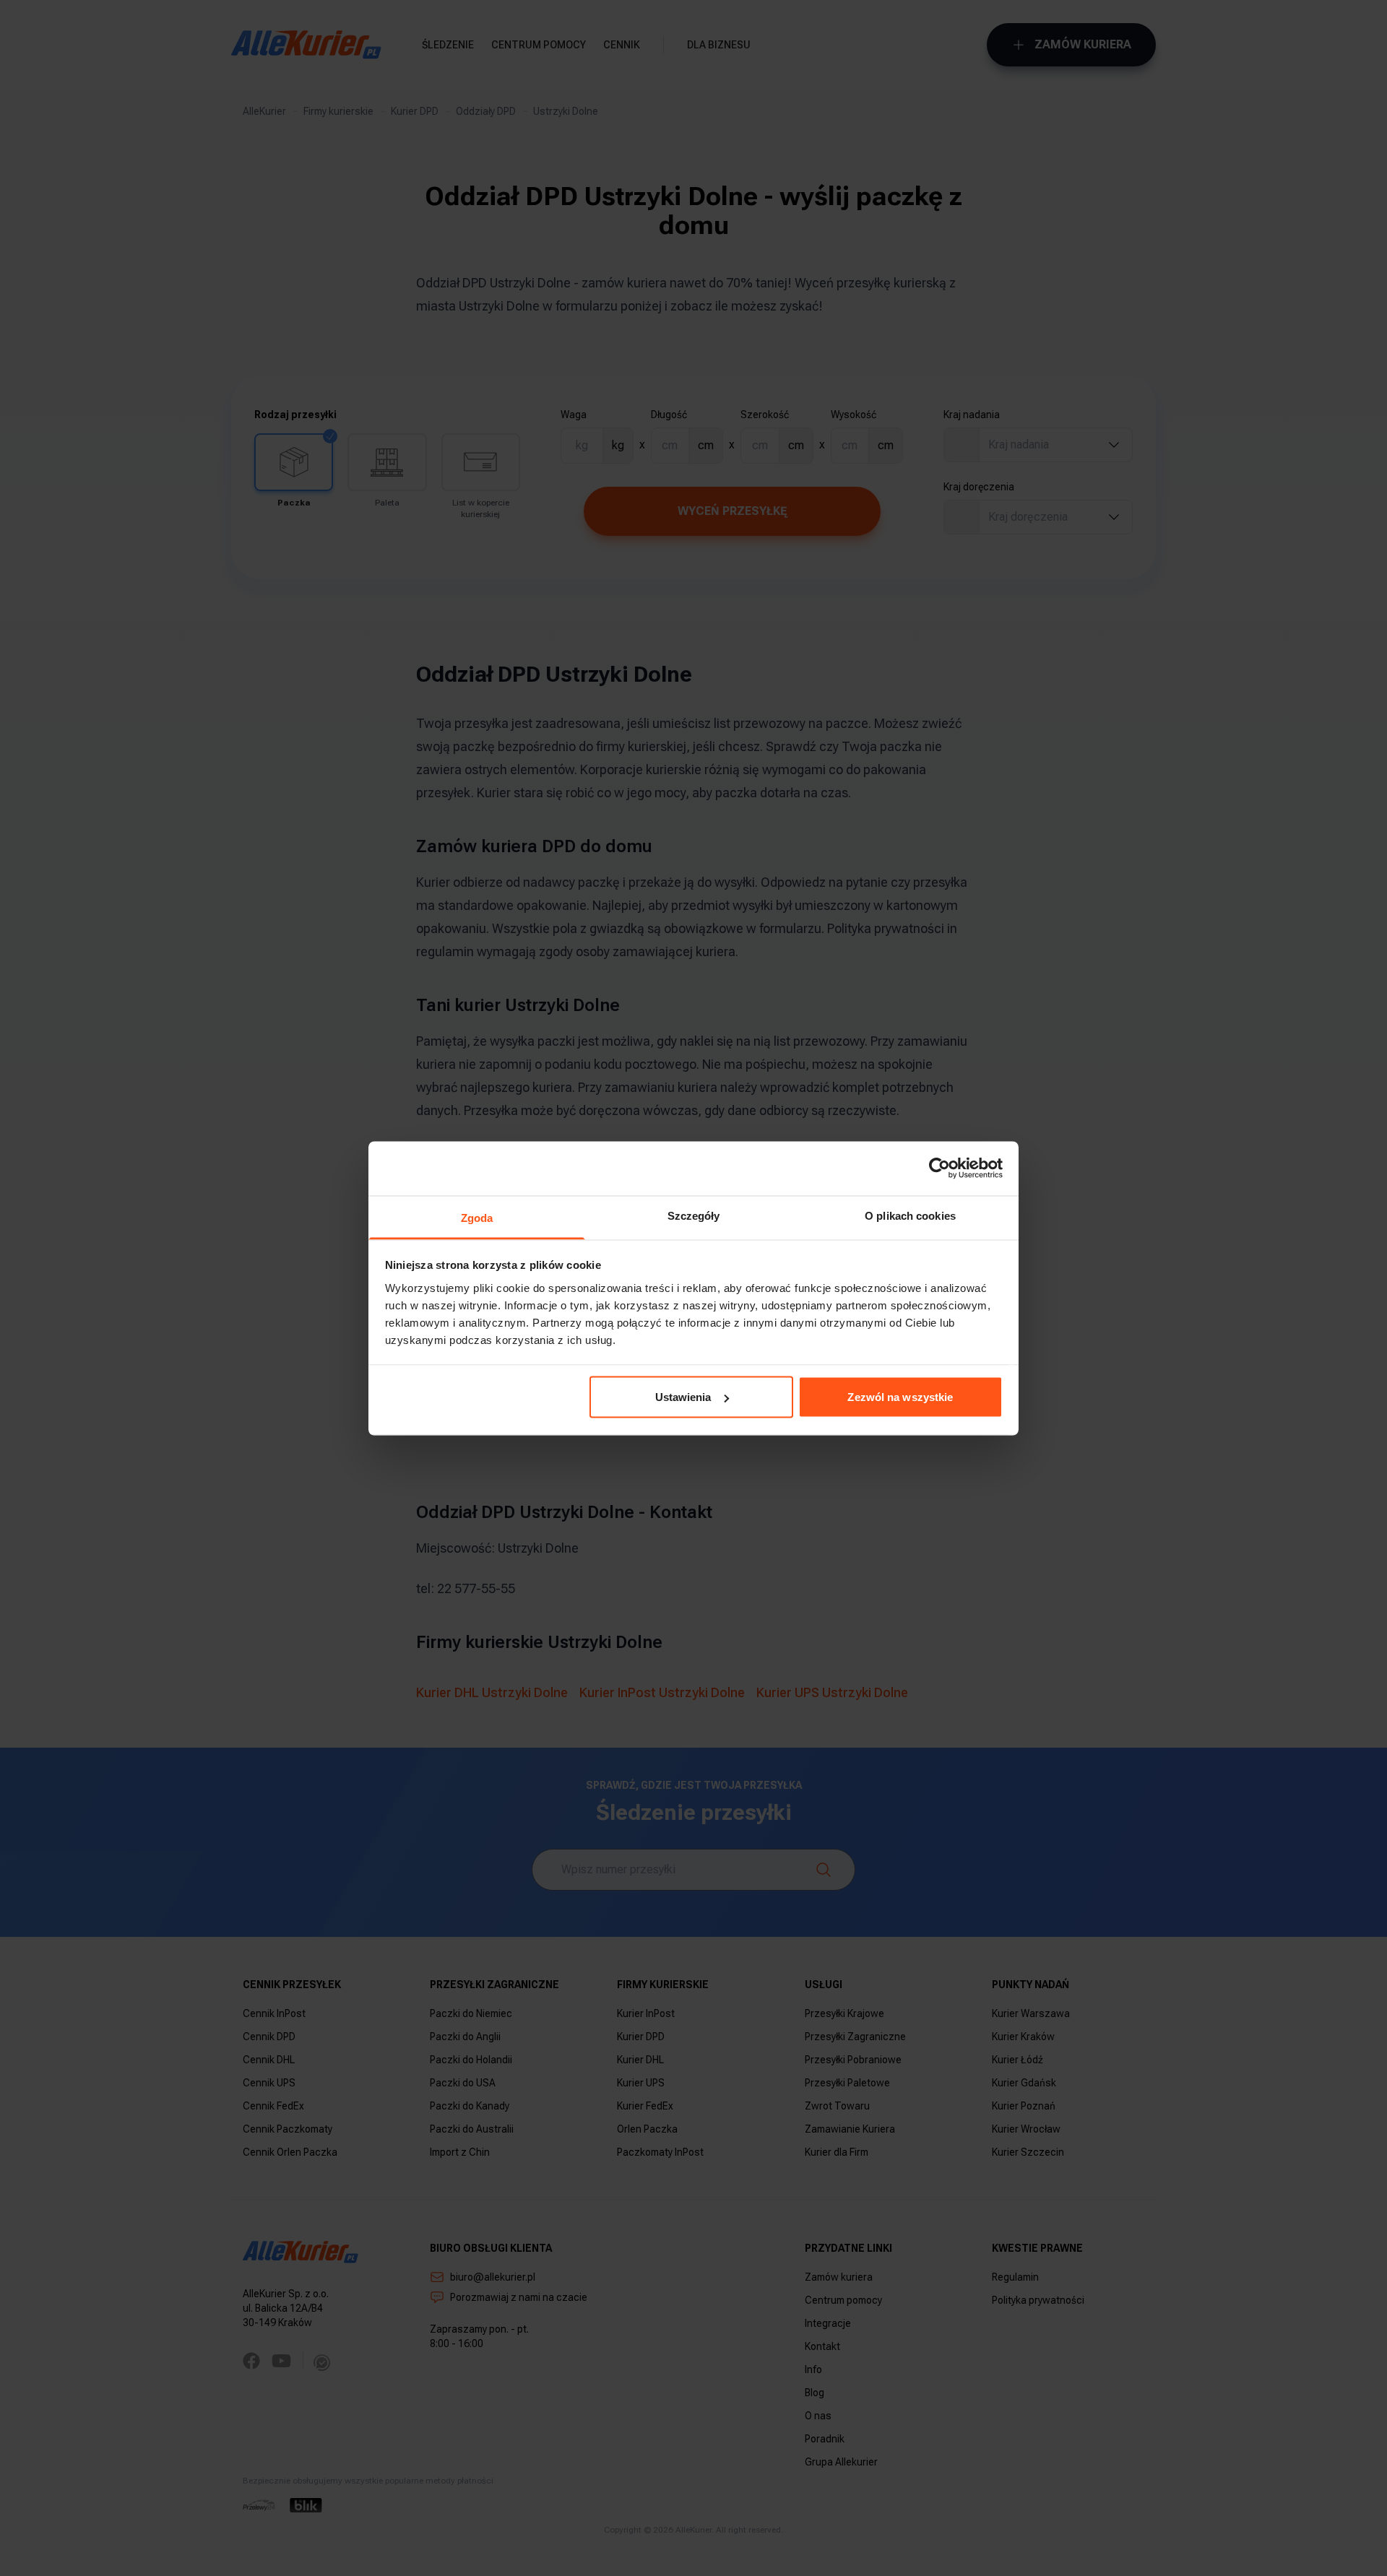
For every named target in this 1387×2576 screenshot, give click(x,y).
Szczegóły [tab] (694, 1215)
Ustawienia (683, 1397)
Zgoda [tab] (477, 1217)
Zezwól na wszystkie (900, 1397)
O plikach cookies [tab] (910, 1215)
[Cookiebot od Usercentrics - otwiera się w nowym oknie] (939, 1168)
